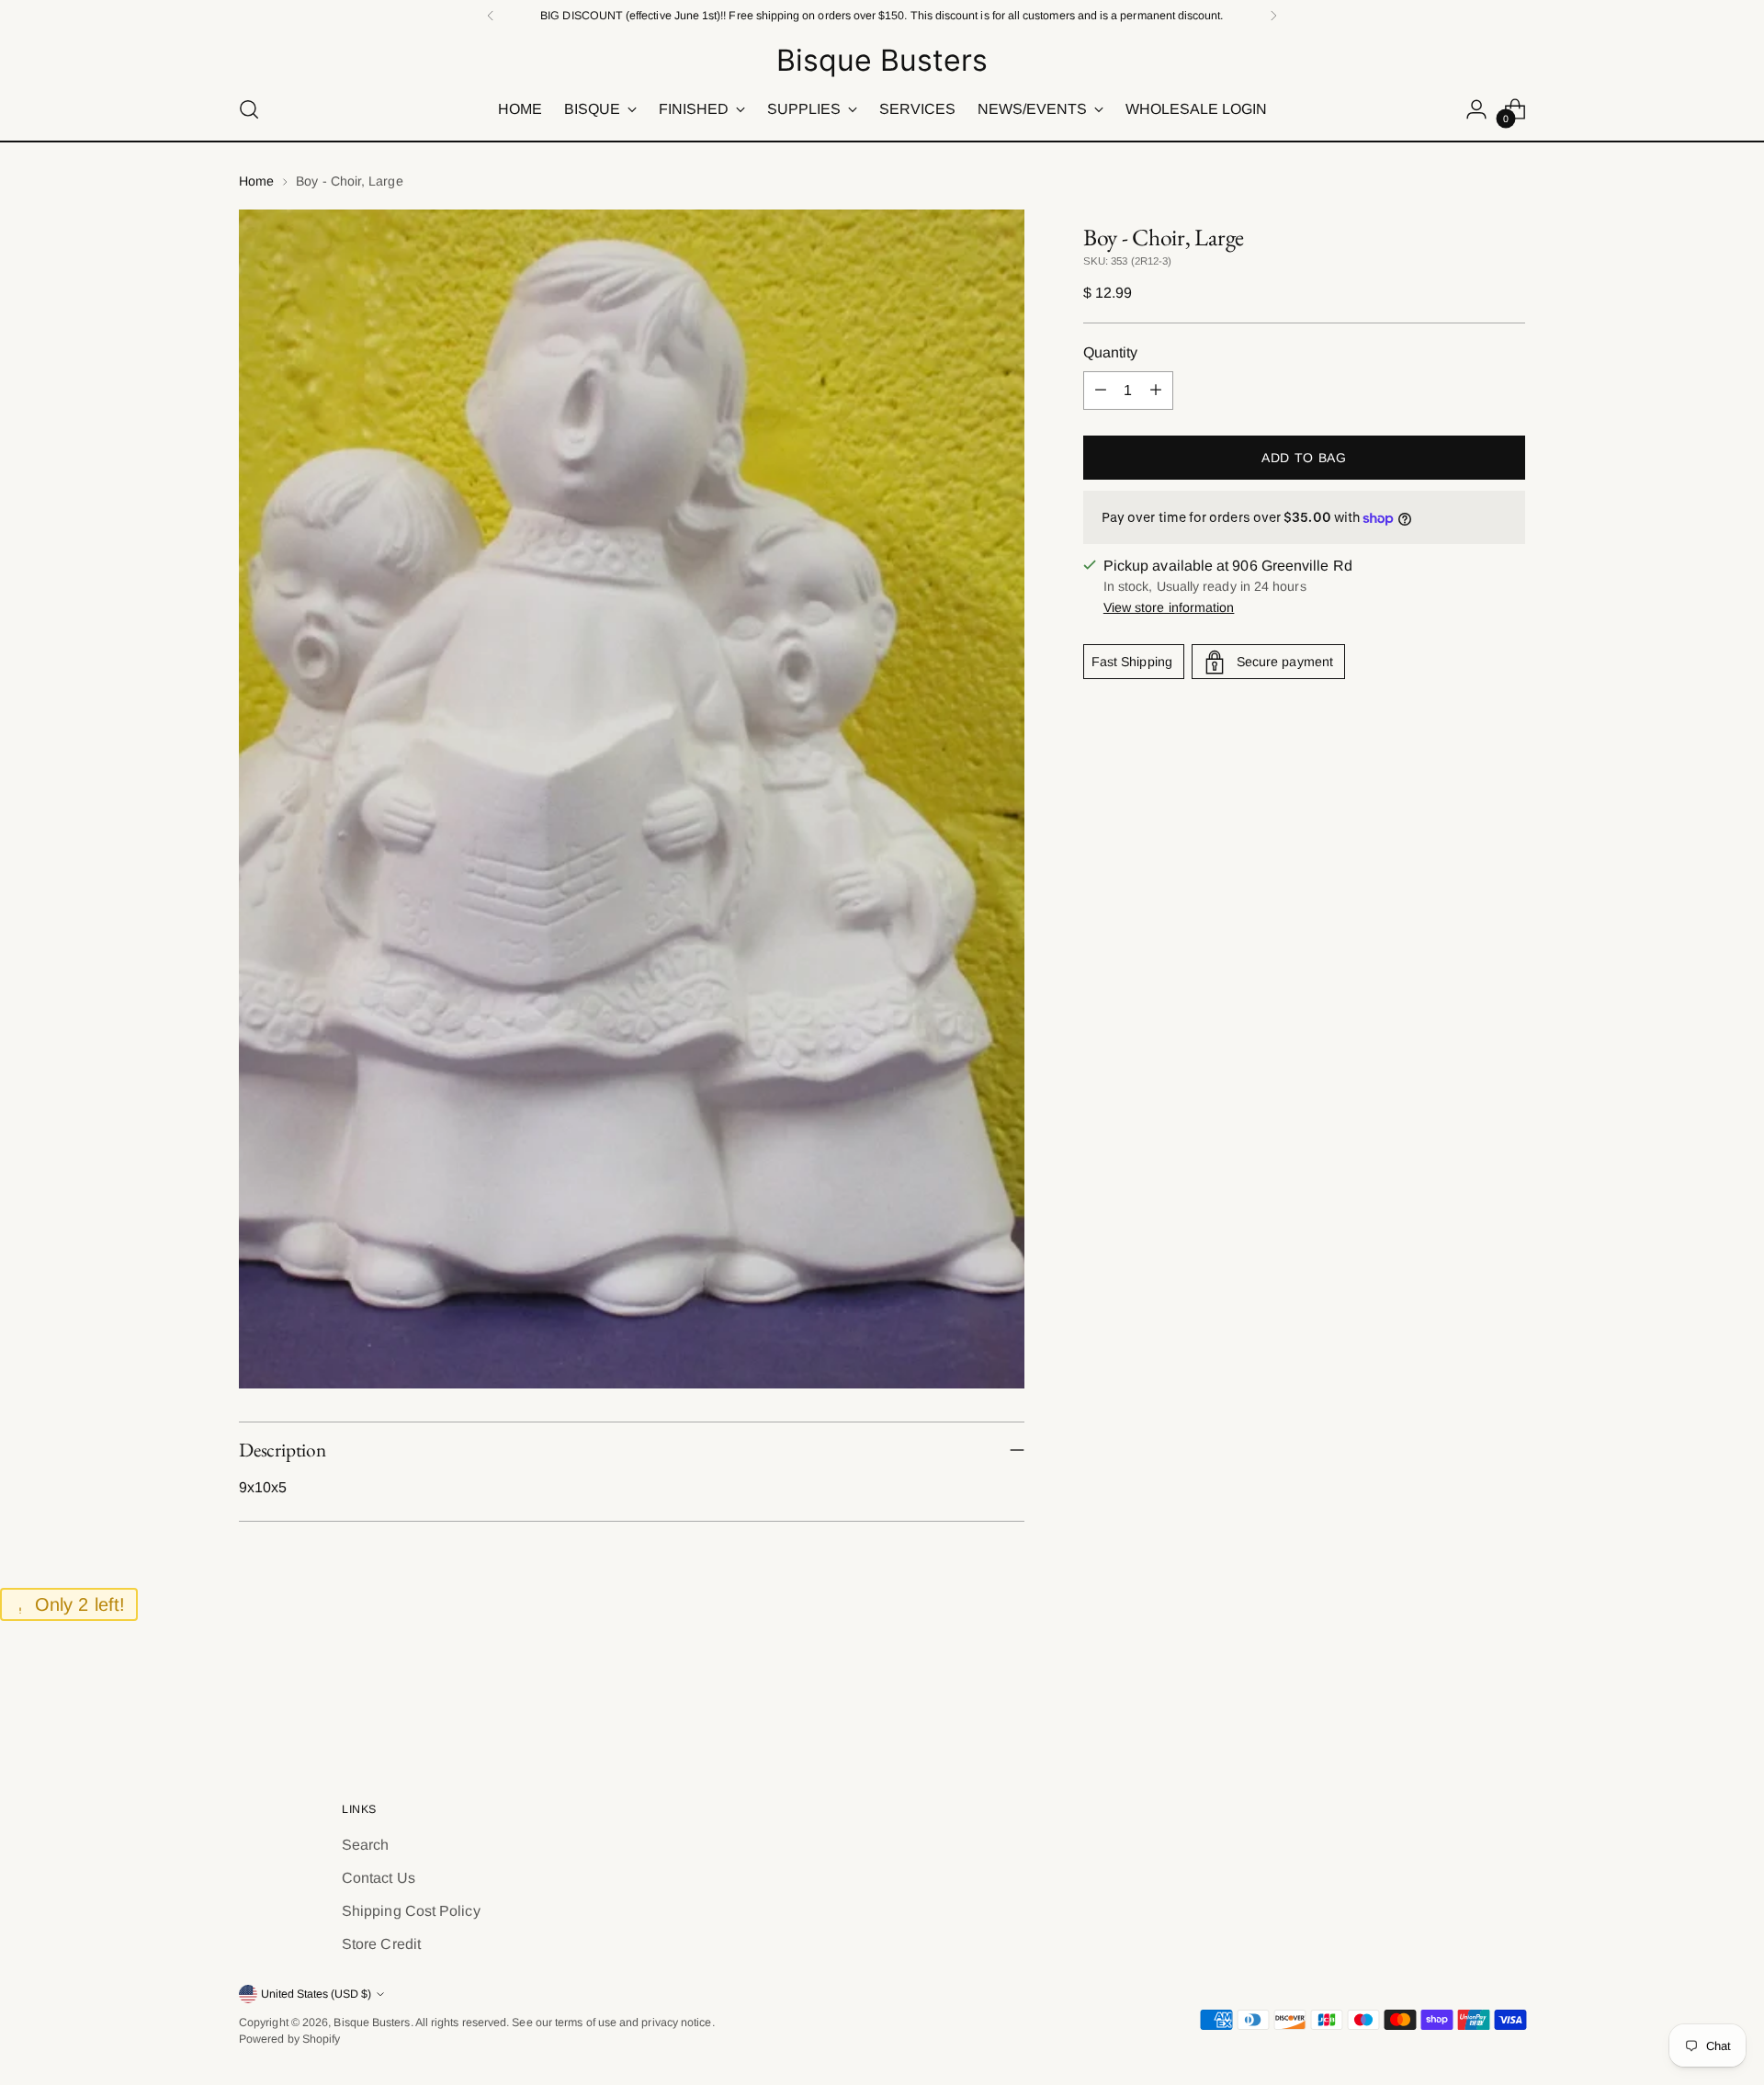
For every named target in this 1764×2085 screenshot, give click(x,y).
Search (365, 1845)
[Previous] (491, 16)
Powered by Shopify (289, 2039)
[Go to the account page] (1476, 109)
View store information (1169, 608)
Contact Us (379, 1878)
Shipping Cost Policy (411, 1911)
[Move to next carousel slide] (1510, 1697)
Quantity (1111, 352)
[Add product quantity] (1156, 391)
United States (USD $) (316, 1994)
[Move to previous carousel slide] (1467, 1698)
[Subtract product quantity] (1101, 391)
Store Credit (381, 1944)
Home (256, 181)
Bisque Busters (372, 2023)
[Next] (1273, 16)
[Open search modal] (249, 109)
